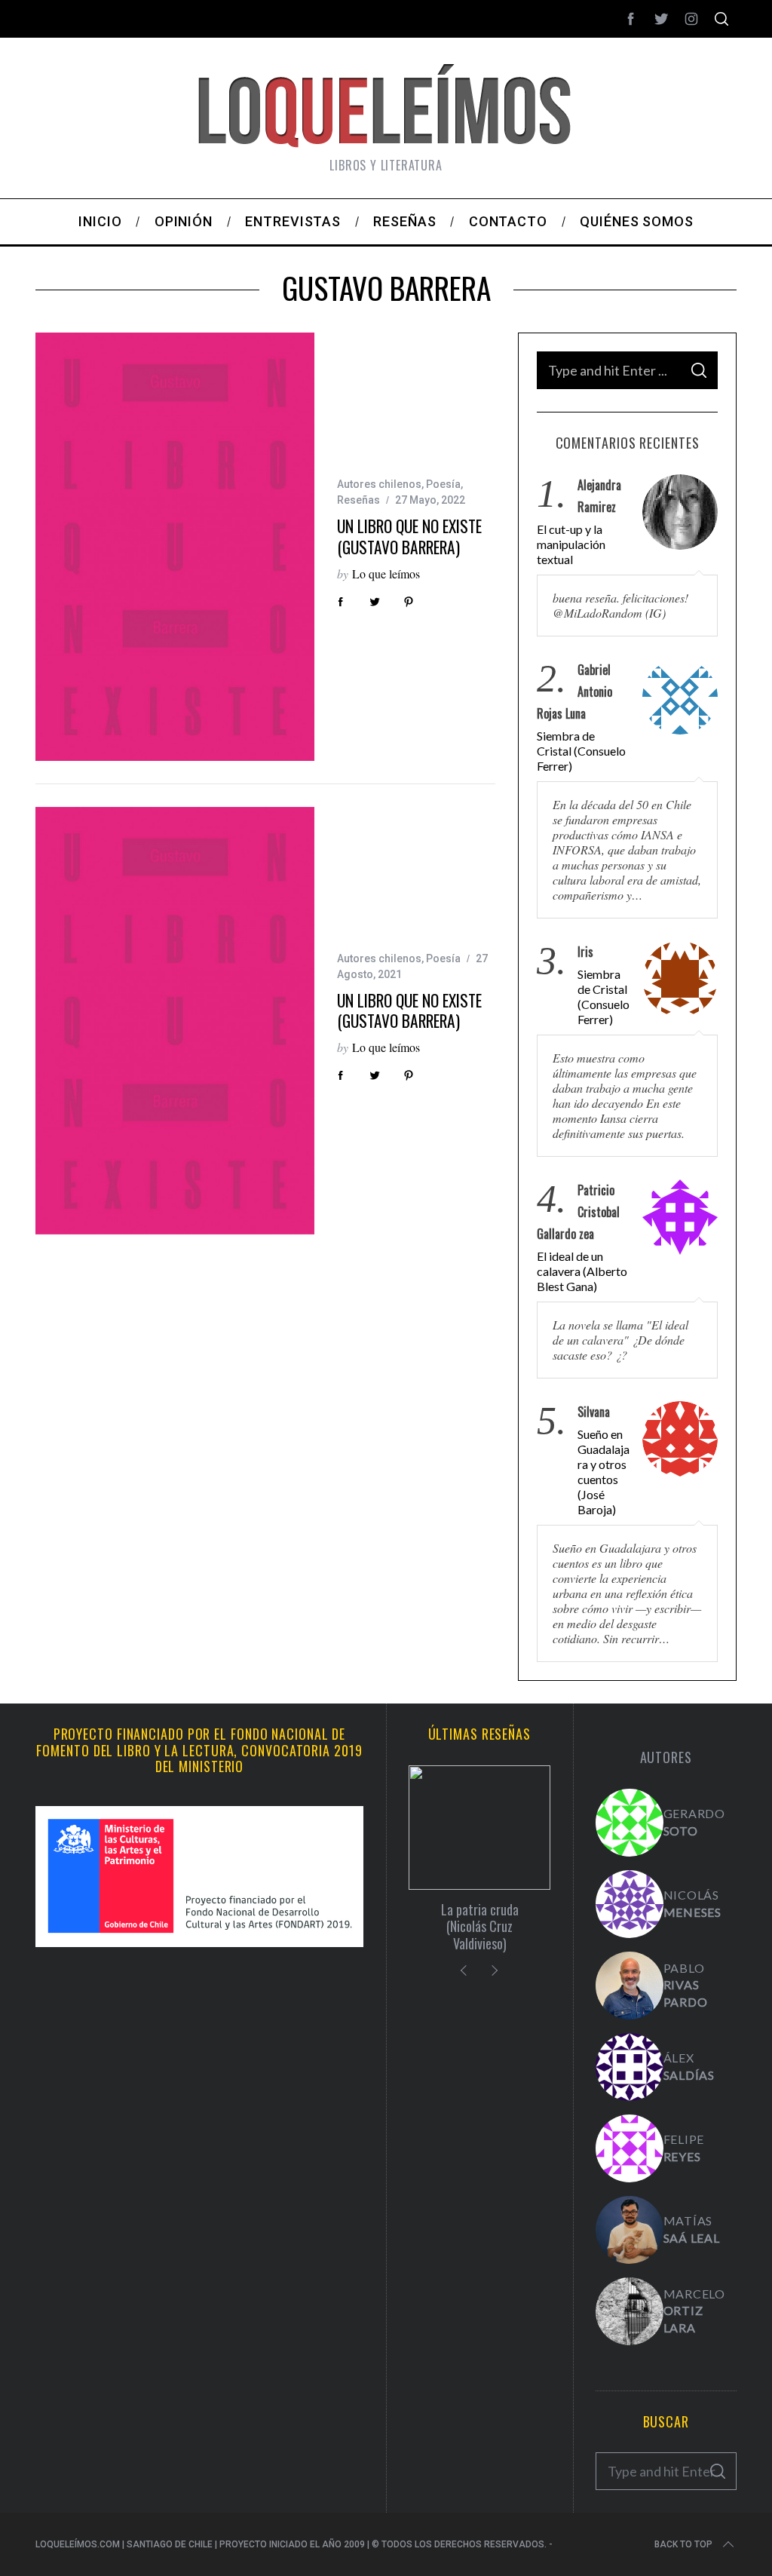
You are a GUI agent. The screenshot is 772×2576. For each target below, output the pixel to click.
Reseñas (358, 500)
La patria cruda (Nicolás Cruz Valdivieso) (480, 1926)
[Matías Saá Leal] (630, 2230)
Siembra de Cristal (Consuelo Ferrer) (581, 751)
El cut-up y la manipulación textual (571, 544)
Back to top (683, 2544)
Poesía (443, 484)
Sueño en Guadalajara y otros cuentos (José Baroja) (604, 1472)
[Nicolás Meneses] (630, 1904)
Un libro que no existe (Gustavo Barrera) (409, 537)
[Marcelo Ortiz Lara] (630, 2311)
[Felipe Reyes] (630, 2148)
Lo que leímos (386, 573)
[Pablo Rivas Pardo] (630, 1986)
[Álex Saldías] (630, 2067)
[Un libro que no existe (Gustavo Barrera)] (175, 546)
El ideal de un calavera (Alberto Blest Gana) (582, 1271)
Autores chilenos (379, 484)
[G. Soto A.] (630, 1823)
